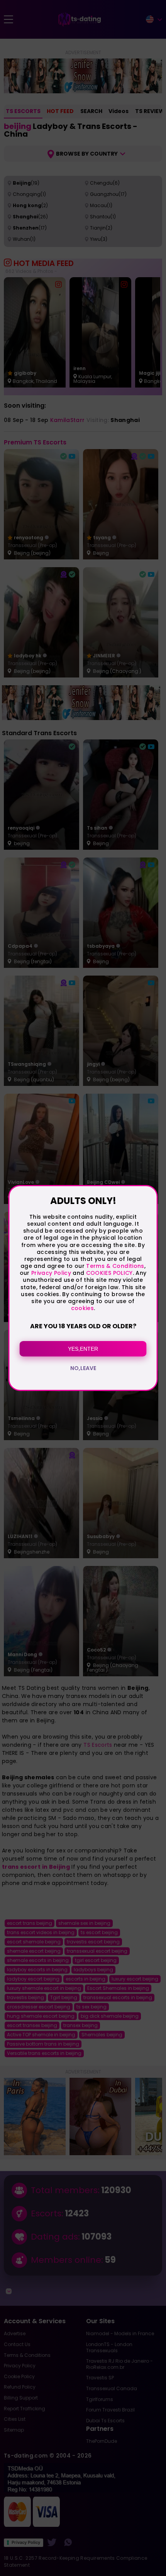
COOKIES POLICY (109, 1273)
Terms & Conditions (115, 1266)
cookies (82, 1308)
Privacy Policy (50, 1273)
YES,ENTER (83, 1349)
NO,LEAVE (83, 1368)
